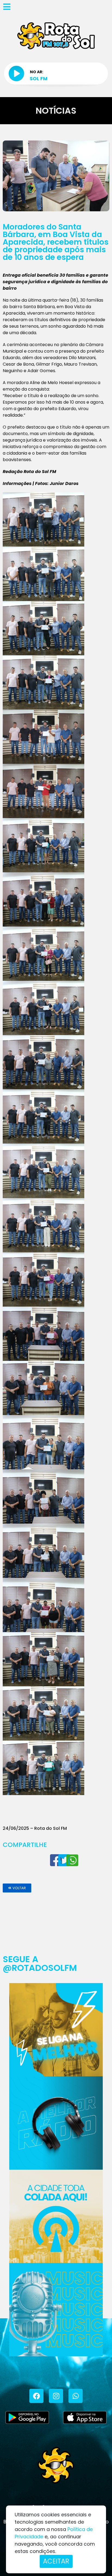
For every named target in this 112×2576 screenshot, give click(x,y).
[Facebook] (36, 2396)
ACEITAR (56, 2561)
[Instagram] (56, 2396)
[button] (17, 1888)
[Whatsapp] (76, 2396)
